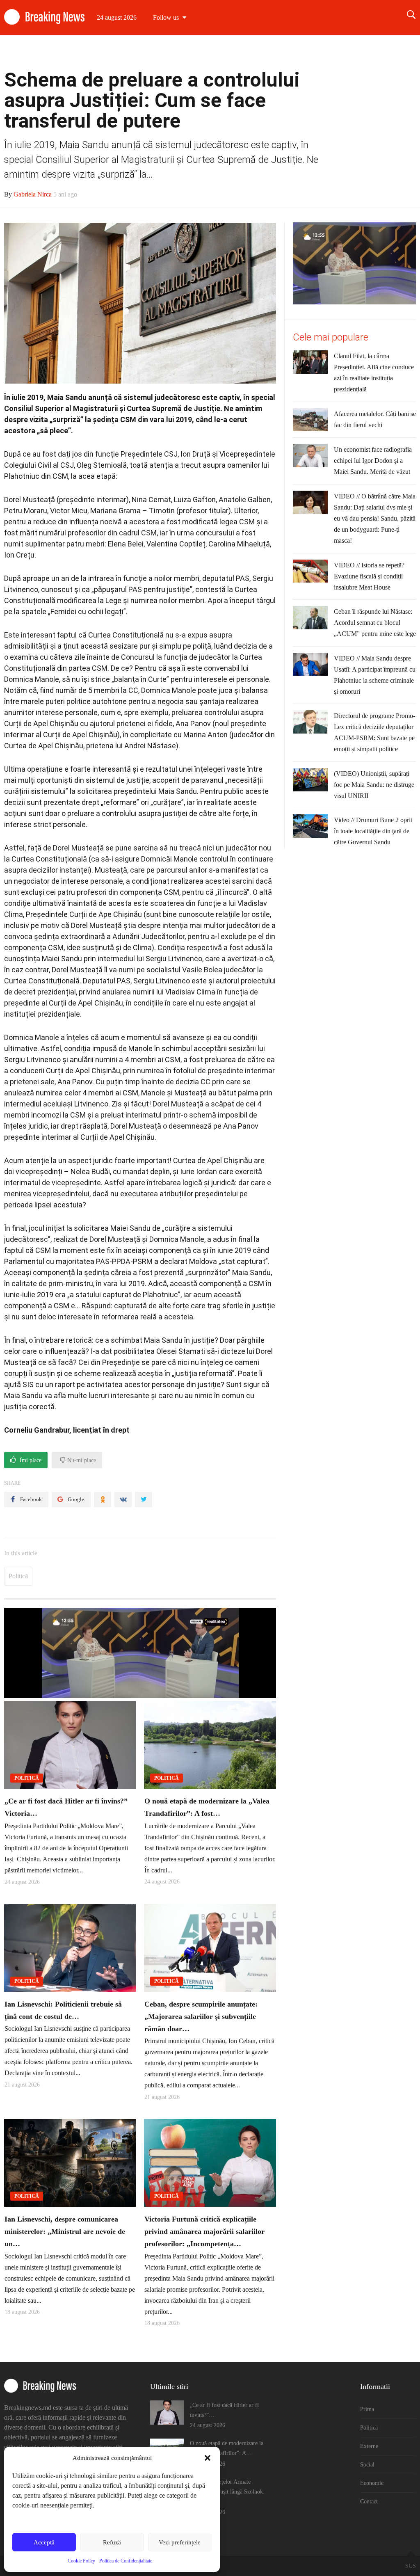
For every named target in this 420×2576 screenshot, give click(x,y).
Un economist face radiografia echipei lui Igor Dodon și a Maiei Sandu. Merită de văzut (373, 461)
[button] (208, 2458)
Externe (286, 52)
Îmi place (30, 1460)
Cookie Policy (81, 2561)
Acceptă (44, 2542)
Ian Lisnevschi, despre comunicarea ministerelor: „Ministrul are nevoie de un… (65, 2231)
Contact (398, 52)
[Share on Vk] (123, 1499)
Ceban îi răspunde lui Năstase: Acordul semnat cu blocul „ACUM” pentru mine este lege (375, 623)
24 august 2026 (117, 17)
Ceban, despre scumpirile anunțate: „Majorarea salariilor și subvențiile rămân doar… (201, 2016)
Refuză (112, 2542)
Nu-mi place (81, 1460)
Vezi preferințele (180, 2542)
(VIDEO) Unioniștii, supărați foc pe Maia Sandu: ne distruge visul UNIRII (374, 785)
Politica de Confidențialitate (126, 2561)
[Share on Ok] (103, 1499)
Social (321, 52)
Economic (358, 52)
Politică (250, 52)
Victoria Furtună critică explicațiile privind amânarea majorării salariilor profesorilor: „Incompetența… (204, 2231)
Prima (216, 52)
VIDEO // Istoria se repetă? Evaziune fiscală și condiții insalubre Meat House (369, 576)
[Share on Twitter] (144, 1499)
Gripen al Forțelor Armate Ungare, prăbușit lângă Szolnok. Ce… (227, 2492)
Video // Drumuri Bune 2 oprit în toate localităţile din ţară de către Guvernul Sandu (373, 831)
